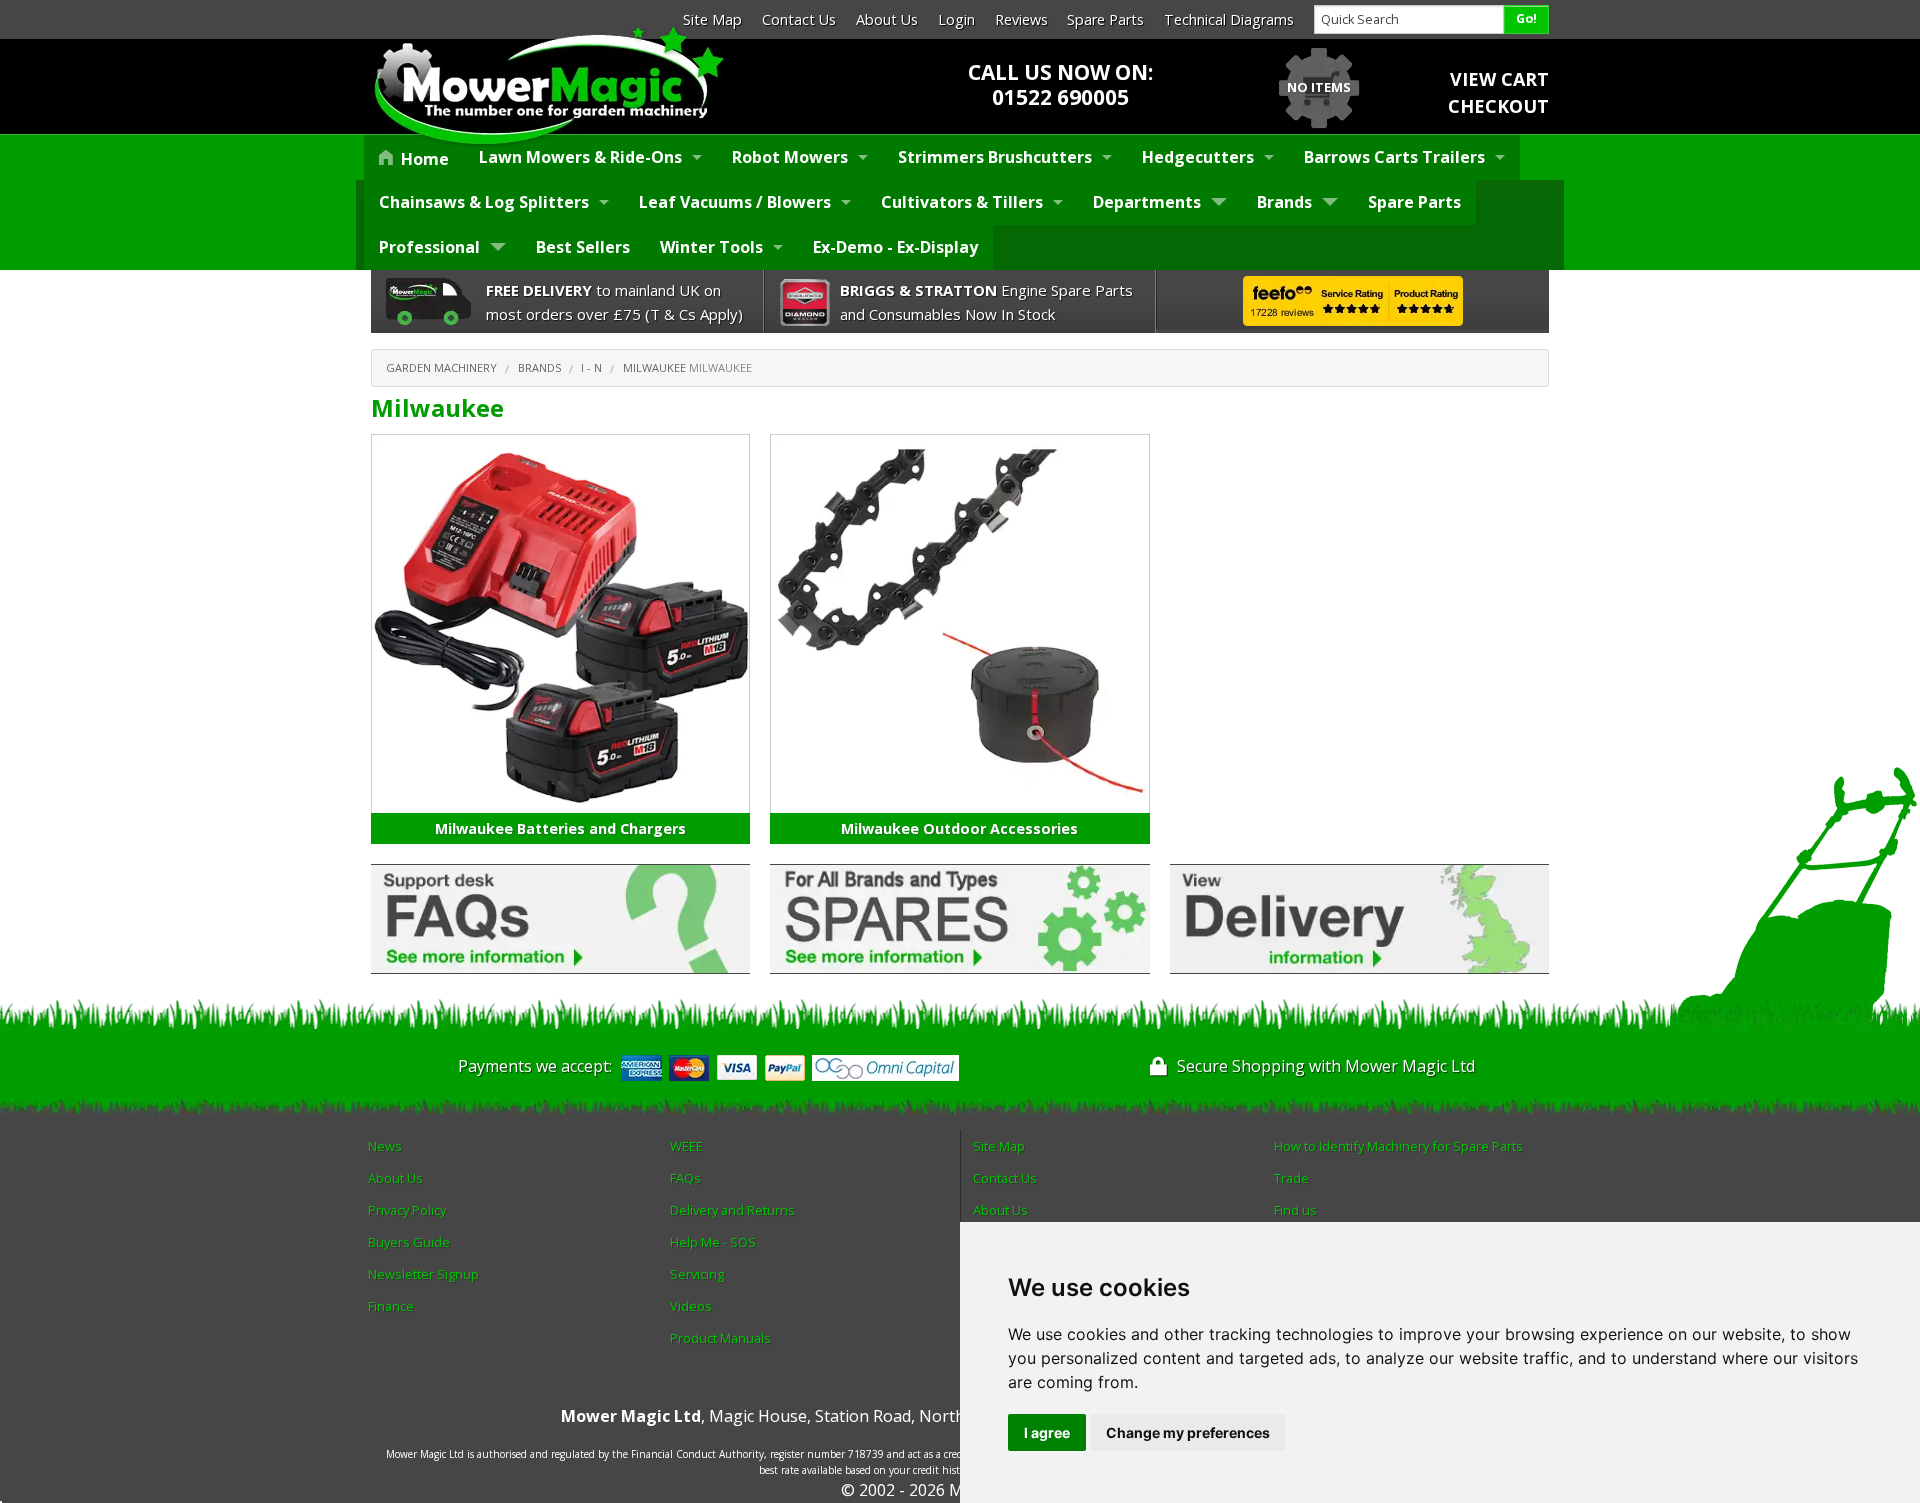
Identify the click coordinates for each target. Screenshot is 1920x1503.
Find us (1295, 1210)
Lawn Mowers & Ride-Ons (580, 157)
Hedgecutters (1198, 157)
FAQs (685, 1178)
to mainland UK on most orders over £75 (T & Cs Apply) (614, 302)
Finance (391, 1306)
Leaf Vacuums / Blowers (735, 202)
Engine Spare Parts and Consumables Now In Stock (986, 302)
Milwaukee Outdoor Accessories (959, 828)
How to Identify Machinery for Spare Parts (1398, 1146)
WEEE (686, 1146)
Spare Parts (1105, 19)
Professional (429, 247)
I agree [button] (1047, 1432)
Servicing (697, 1274)
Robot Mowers (790, 157)
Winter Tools (711, 247)
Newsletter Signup (423, 1274)
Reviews (1021, 19)
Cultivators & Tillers (962, 202)
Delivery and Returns (732, 1210)
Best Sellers (583, 247)
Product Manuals (720, 1338)
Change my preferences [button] (1188, 1432)
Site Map (712, 19)
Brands (1284, 202)
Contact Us (799, 19)
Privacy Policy (407, 1210)
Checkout (1498, 106)
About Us (887, 19)
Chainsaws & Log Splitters (484, 202)
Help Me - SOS (713, 1242)
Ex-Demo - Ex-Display (895, 247)
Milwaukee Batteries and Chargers (560, 828)
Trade (1291, 1178)
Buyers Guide (409, 1242)
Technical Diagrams (1229, 19)
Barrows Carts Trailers (1394, 157)
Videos (691, 1306)
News (385, 1146)
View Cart (1499, 79)
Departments (1147, 202)
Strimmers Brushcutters (995, 157)
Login (956, 19)
